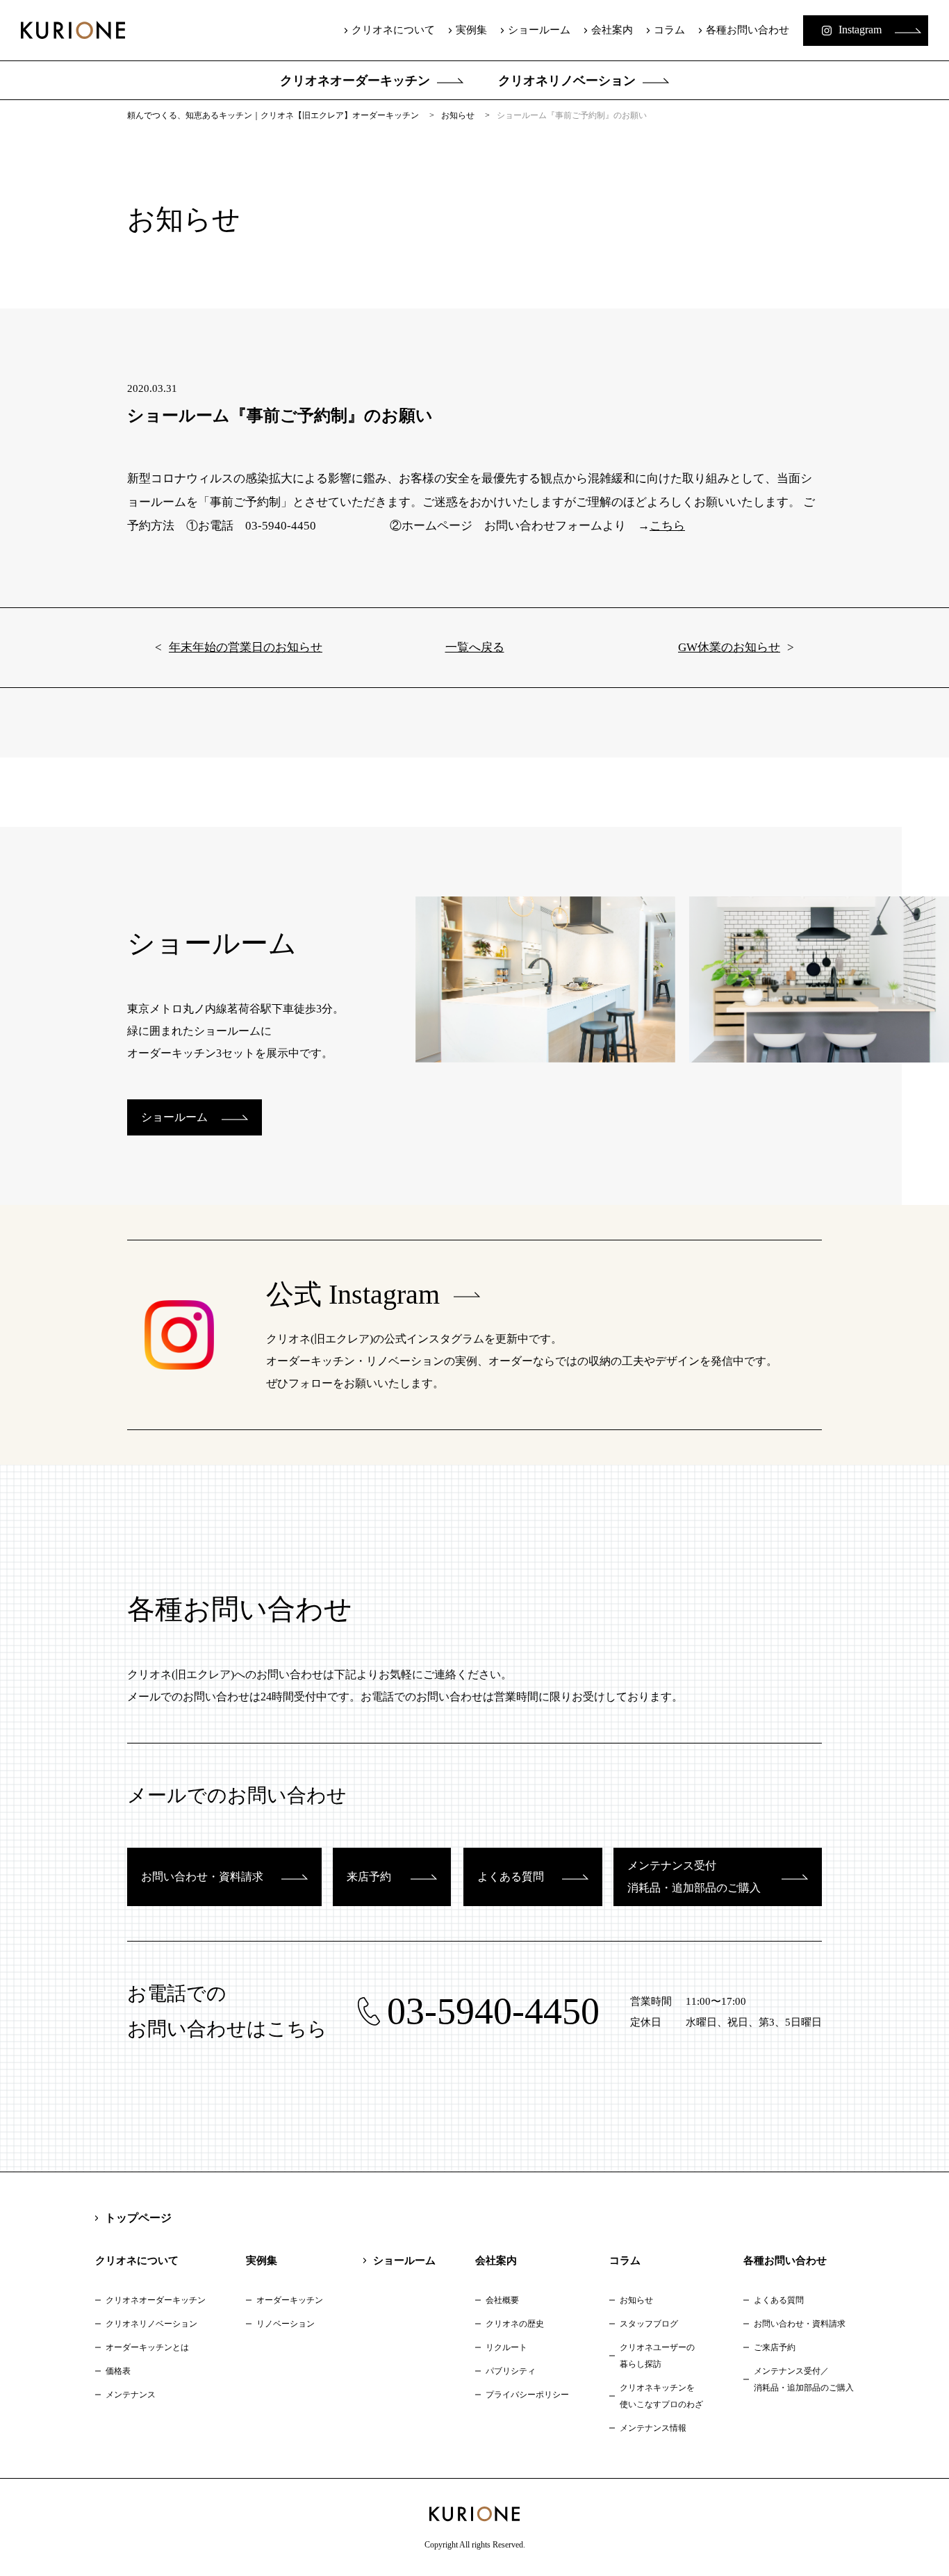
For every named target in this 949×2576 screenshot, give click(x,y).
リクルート (506, 2347)
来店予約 (369, 1877)
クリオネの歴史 (515, 2324)
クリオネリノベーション (567, 81)
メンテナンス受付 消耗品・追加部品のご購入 (694, 1877)
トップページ (138, 2218)
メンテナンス (131, 2395)
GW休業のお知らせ (729, 647)
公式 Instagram (353, 1294)
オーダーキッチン (290, 2300)
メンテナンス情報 (653, 2428)
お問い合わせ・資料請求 (202, 1877)
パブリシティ (511, 2371)
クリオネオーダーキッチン (355, 81)
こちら (667, 526)
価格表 (118, 2371)
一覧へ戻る (475, 647)
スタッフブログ (649, 2324)
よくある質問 (511, 1877)
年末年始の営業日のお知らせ (246, 647)
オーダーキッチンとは (147, 2347)
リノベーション (286, 2324)
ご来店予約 (775, 2347)
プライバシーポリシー (527, 2395)
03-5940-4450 (493, 2011)
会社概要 (502, 2300)
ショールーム (539, 30)
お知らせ (636, 2300)
